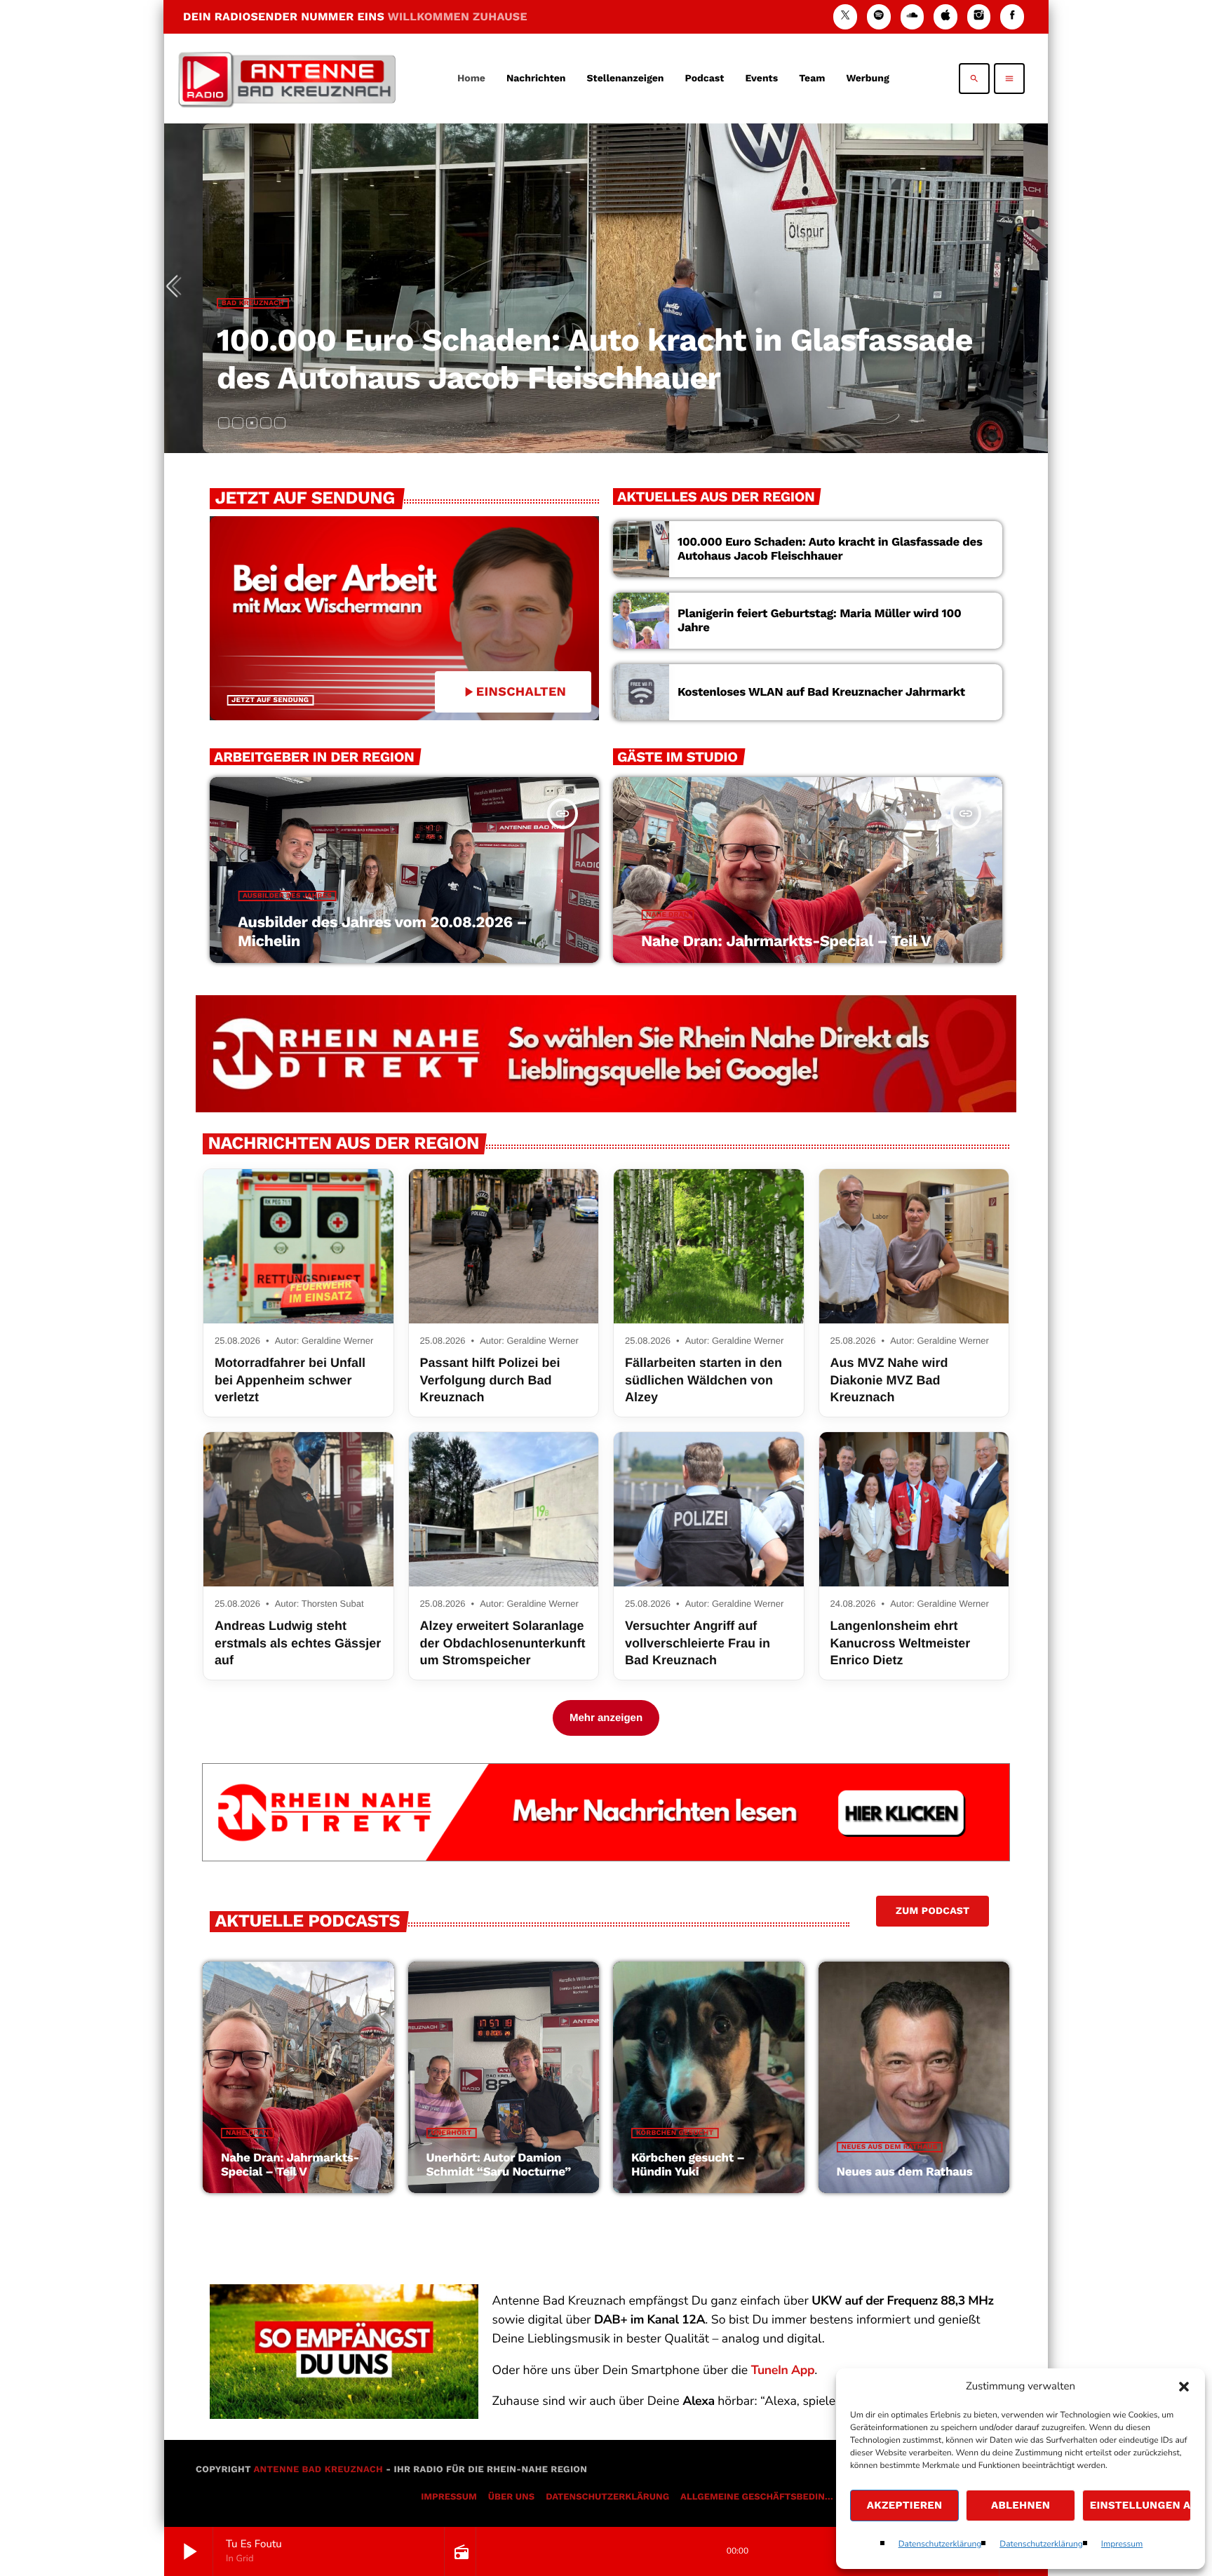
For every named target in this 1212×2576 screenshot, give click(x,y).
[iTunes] (945, 16)
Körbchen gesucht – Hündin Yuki (688, 2165)
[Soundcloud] (913, 16)
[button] (1184, 2387)
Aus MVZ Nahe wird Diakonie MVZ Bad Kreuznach (889, 1380)
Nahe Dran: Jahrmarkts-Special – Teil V (786, 942)
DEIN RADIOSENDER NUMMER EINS (355, 16)
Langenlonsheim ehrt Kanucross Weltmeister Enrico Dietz (901, 1643)
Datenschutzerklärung (940, 2544)
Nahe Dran (667, 915)
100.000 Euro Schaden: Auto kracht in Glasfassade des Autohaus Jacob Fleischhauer (595, 359)
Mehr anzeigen (606, 1718)
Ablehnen (1021, 2505)
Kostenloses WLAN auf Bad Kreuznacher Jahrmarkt (821, 692)
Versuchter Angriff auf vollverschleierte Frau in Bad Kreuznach (698, 1643)
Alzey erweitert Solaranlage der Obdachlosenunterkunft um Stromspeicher (503, 1643)
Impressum (1122, 2544)
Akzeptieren (905, 2505)
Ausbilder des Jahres (287, 896)
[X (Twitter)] (845, 16)
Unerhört (452, 2133)
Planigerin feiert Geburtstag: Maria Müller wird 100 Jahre (819, 621)
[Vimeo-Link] (287, 79)
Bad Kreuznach (253, 303)
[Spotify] (879, 16)
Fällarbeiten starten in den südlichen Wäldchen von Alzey (703, 1380)
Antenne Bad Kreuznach (318, 2470)
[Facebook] (1012, 16)
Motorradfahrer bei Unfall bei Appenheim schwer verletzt (290, 1380)
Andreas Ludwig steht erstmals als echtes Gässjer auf (298, 1643)
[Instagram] (979, 16)
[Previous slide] (177, 288)
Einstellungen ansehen (1140, 2505)
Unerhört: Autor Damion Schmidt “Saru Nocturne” (499, 2165)
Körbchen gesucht (675, 2133)
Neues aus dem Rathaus (890, 2147)
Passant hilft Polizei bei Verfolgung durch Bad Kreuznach (490, 1380)
